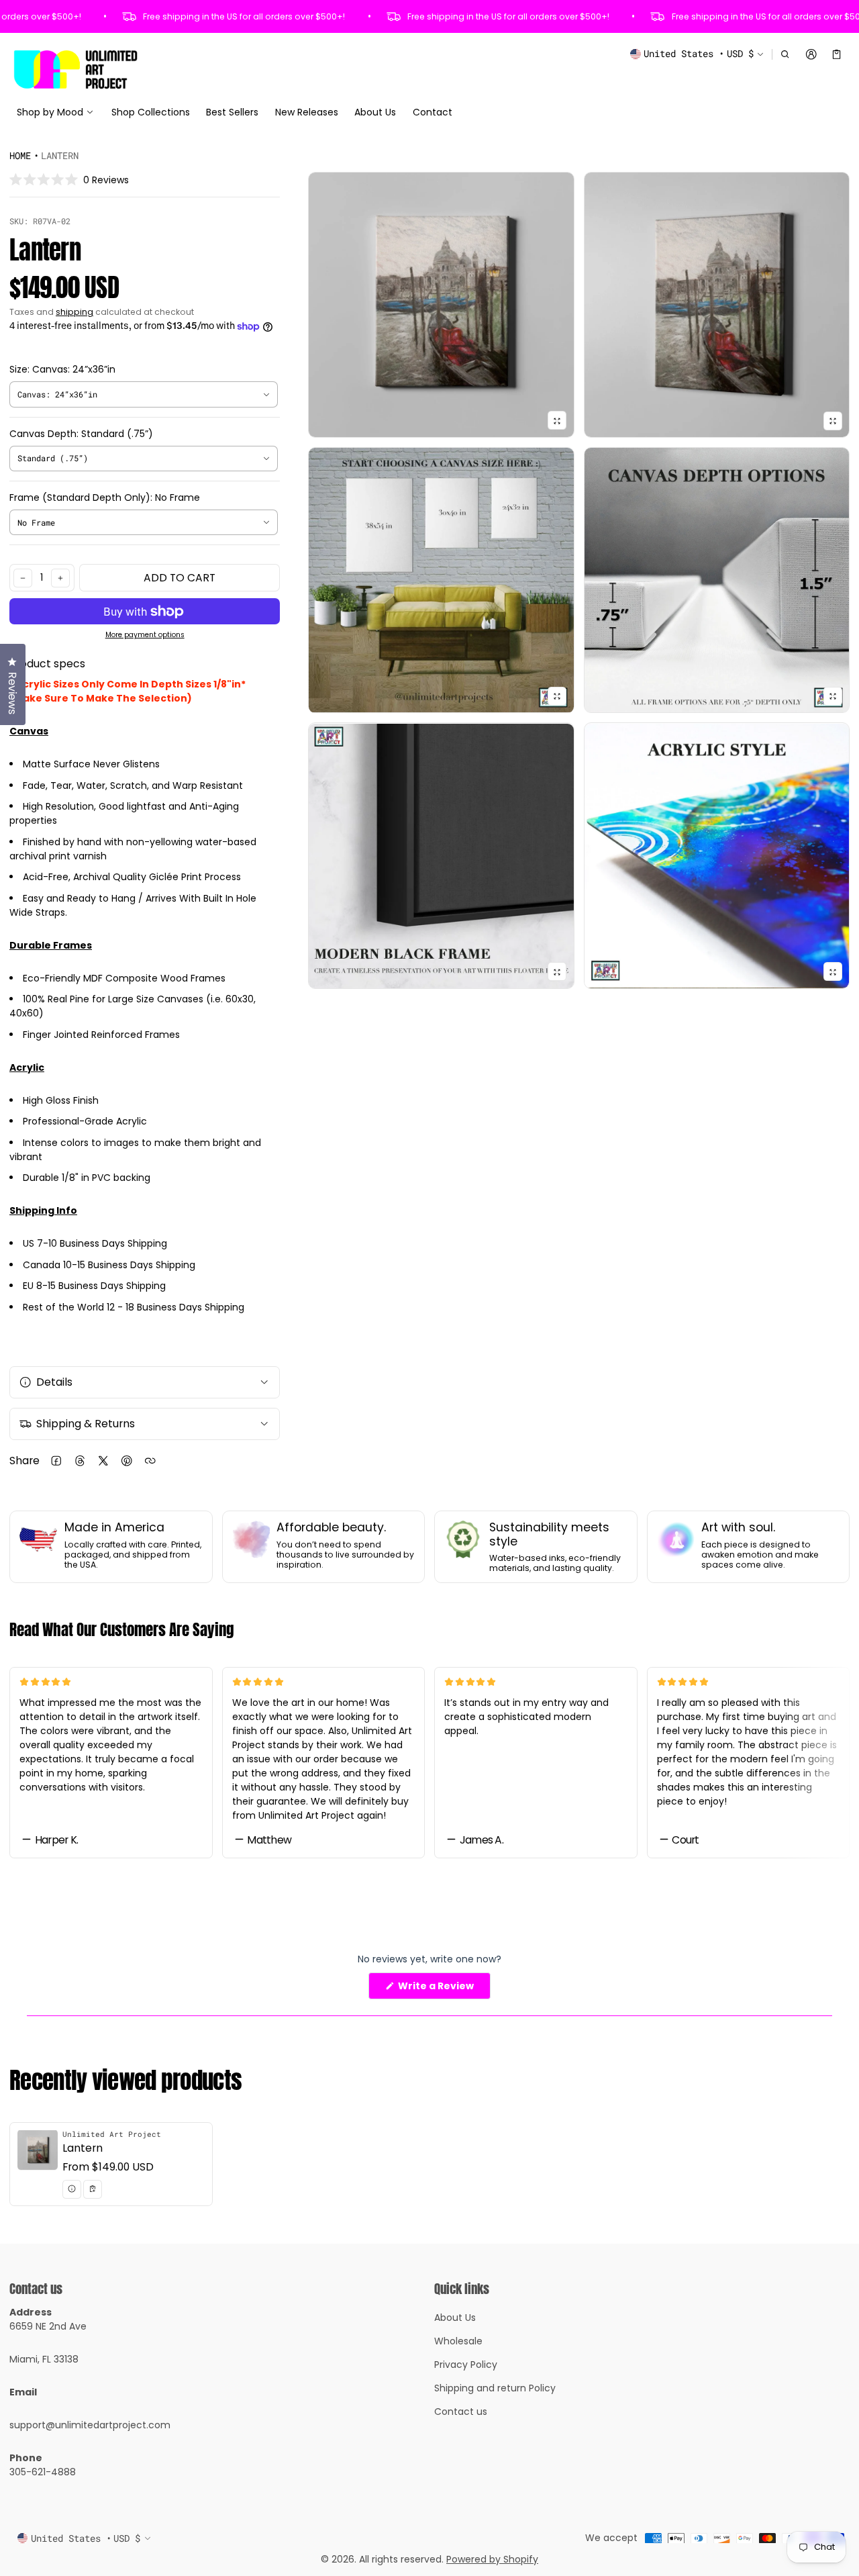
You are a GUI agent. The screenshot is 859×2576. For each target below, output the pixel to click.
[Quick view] (72, 2189)
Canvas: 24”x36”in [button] (57, 394)
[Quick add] (93, 2189)
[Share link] (150, 1461)
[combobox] (144, 394)
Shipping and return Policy (495, 2388)
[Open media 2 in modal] (441, 305)
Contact (433, 112)
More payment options (145, 635)
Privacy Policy (466, 2365)
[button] (786, 54)
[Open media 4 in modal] (441, 580)
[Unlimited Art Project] (75, 69)
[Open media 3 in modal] (717, 305)
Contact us (461, 2412)
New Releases (307, 112)
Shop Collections (151, 112)
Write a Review (439, 1989)
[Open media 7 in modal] (717, 856)
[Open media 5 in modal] (717, 580)
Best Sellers (232, 112)
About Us (375, 112)
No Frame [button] (36, 522)
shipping (74, 312)
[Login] (811, 54)
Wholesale (458, 2341)
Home (20, 155)
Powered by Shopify (492, 2559)
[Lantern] (111, 2164)
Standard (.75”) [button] (53, 458)
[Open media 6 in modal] (441, 856)
